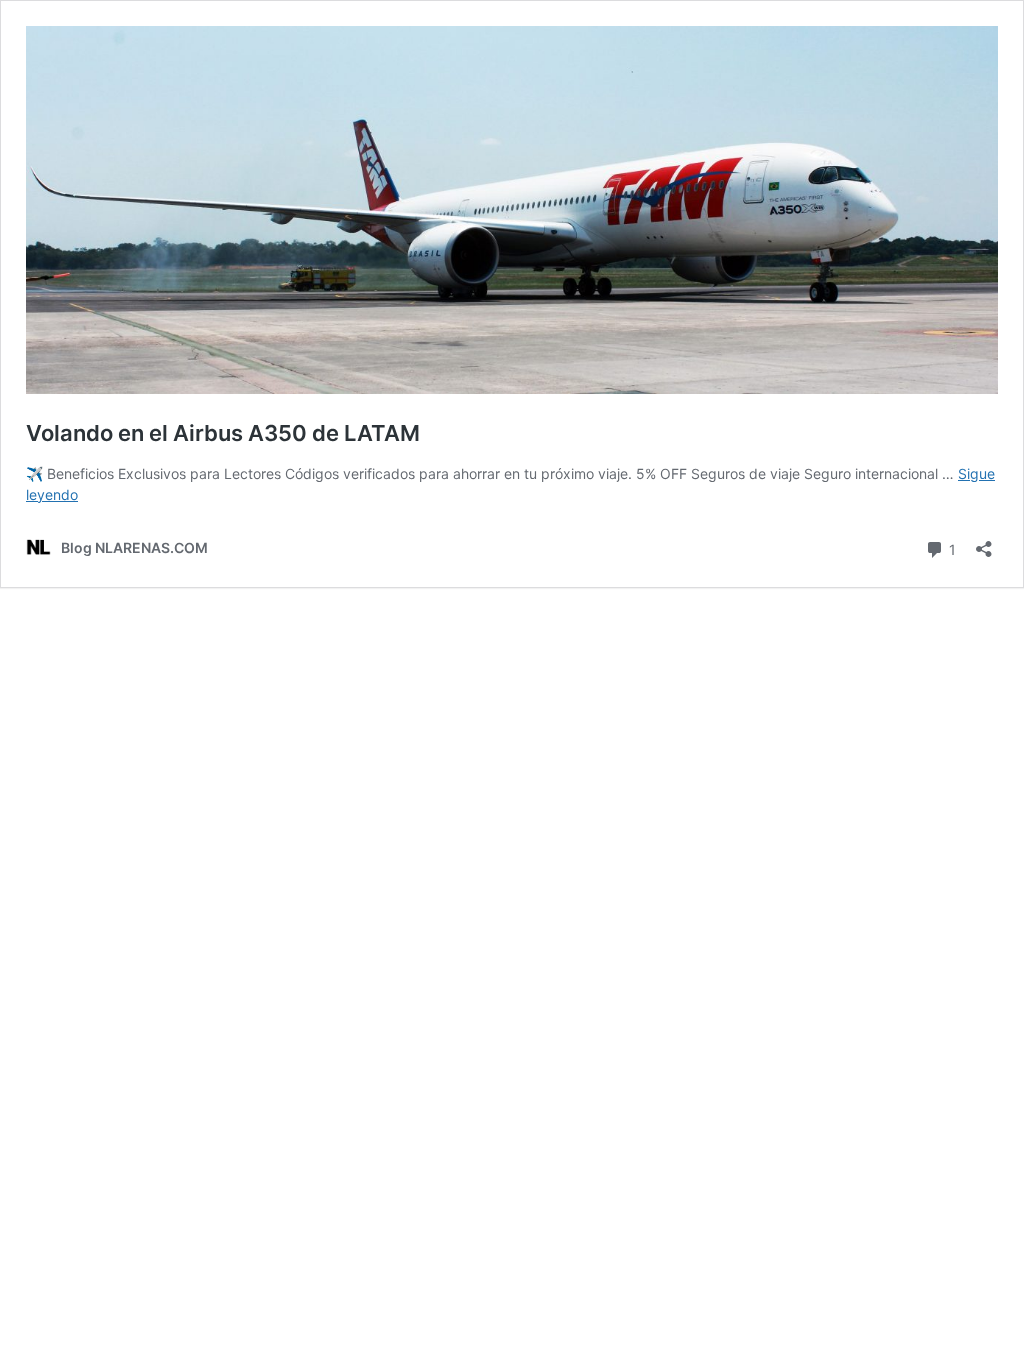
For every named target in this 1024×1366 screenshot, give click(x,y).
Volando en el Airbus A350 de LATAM (223, 433)
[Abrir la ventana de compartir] (984, 542)
